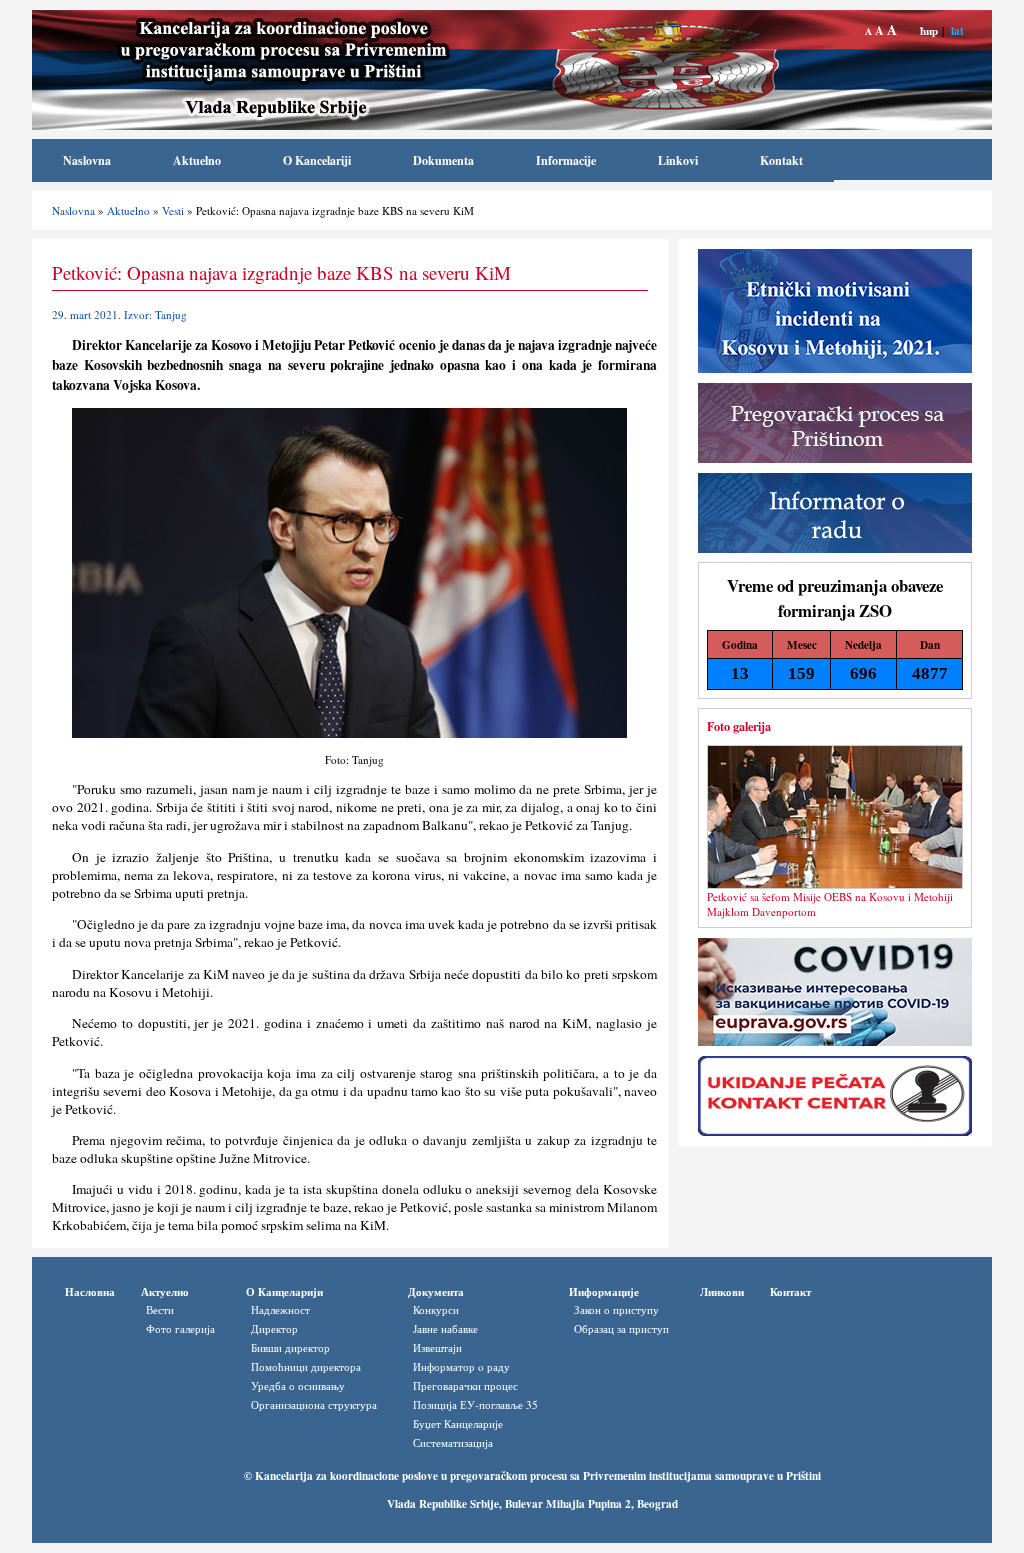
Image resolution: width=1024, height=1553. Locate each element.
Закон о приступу (616, 1309)
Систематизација (453, 1442)
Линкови (722, 1291)
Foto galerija (739, 726)
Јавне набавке (445, 1328)
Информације (604, 1291)
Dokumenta (443, 160)
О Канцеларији (284, 1291)
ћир (929, 30)
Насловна (90, 1291)
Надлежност (280, 1309)
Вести (160, 1309)
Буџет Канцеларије (458, 1423)
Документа (436, 1291)
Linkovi (678, 160)
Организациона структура (314, 1404)
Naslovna (87, 160)
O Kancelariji (317, 160)
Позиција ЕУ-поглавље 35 (475, 1404)
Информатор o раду (461, 1366)
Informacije (566, 160)
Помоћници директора (306, 1366)
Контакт (790, 1291)
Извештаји (437, 1347)
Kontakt (781, 160)
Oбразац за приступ (621, 1328)
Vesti (173, 210)
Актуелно (165, 1291)
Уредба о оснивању (298, 1385)
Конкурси (436, 1309)
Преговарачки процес (465, 1385)
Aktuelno (197, 160)
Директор (274, 1328)
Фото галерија (180, 1328)
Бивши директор (290, 1347)
